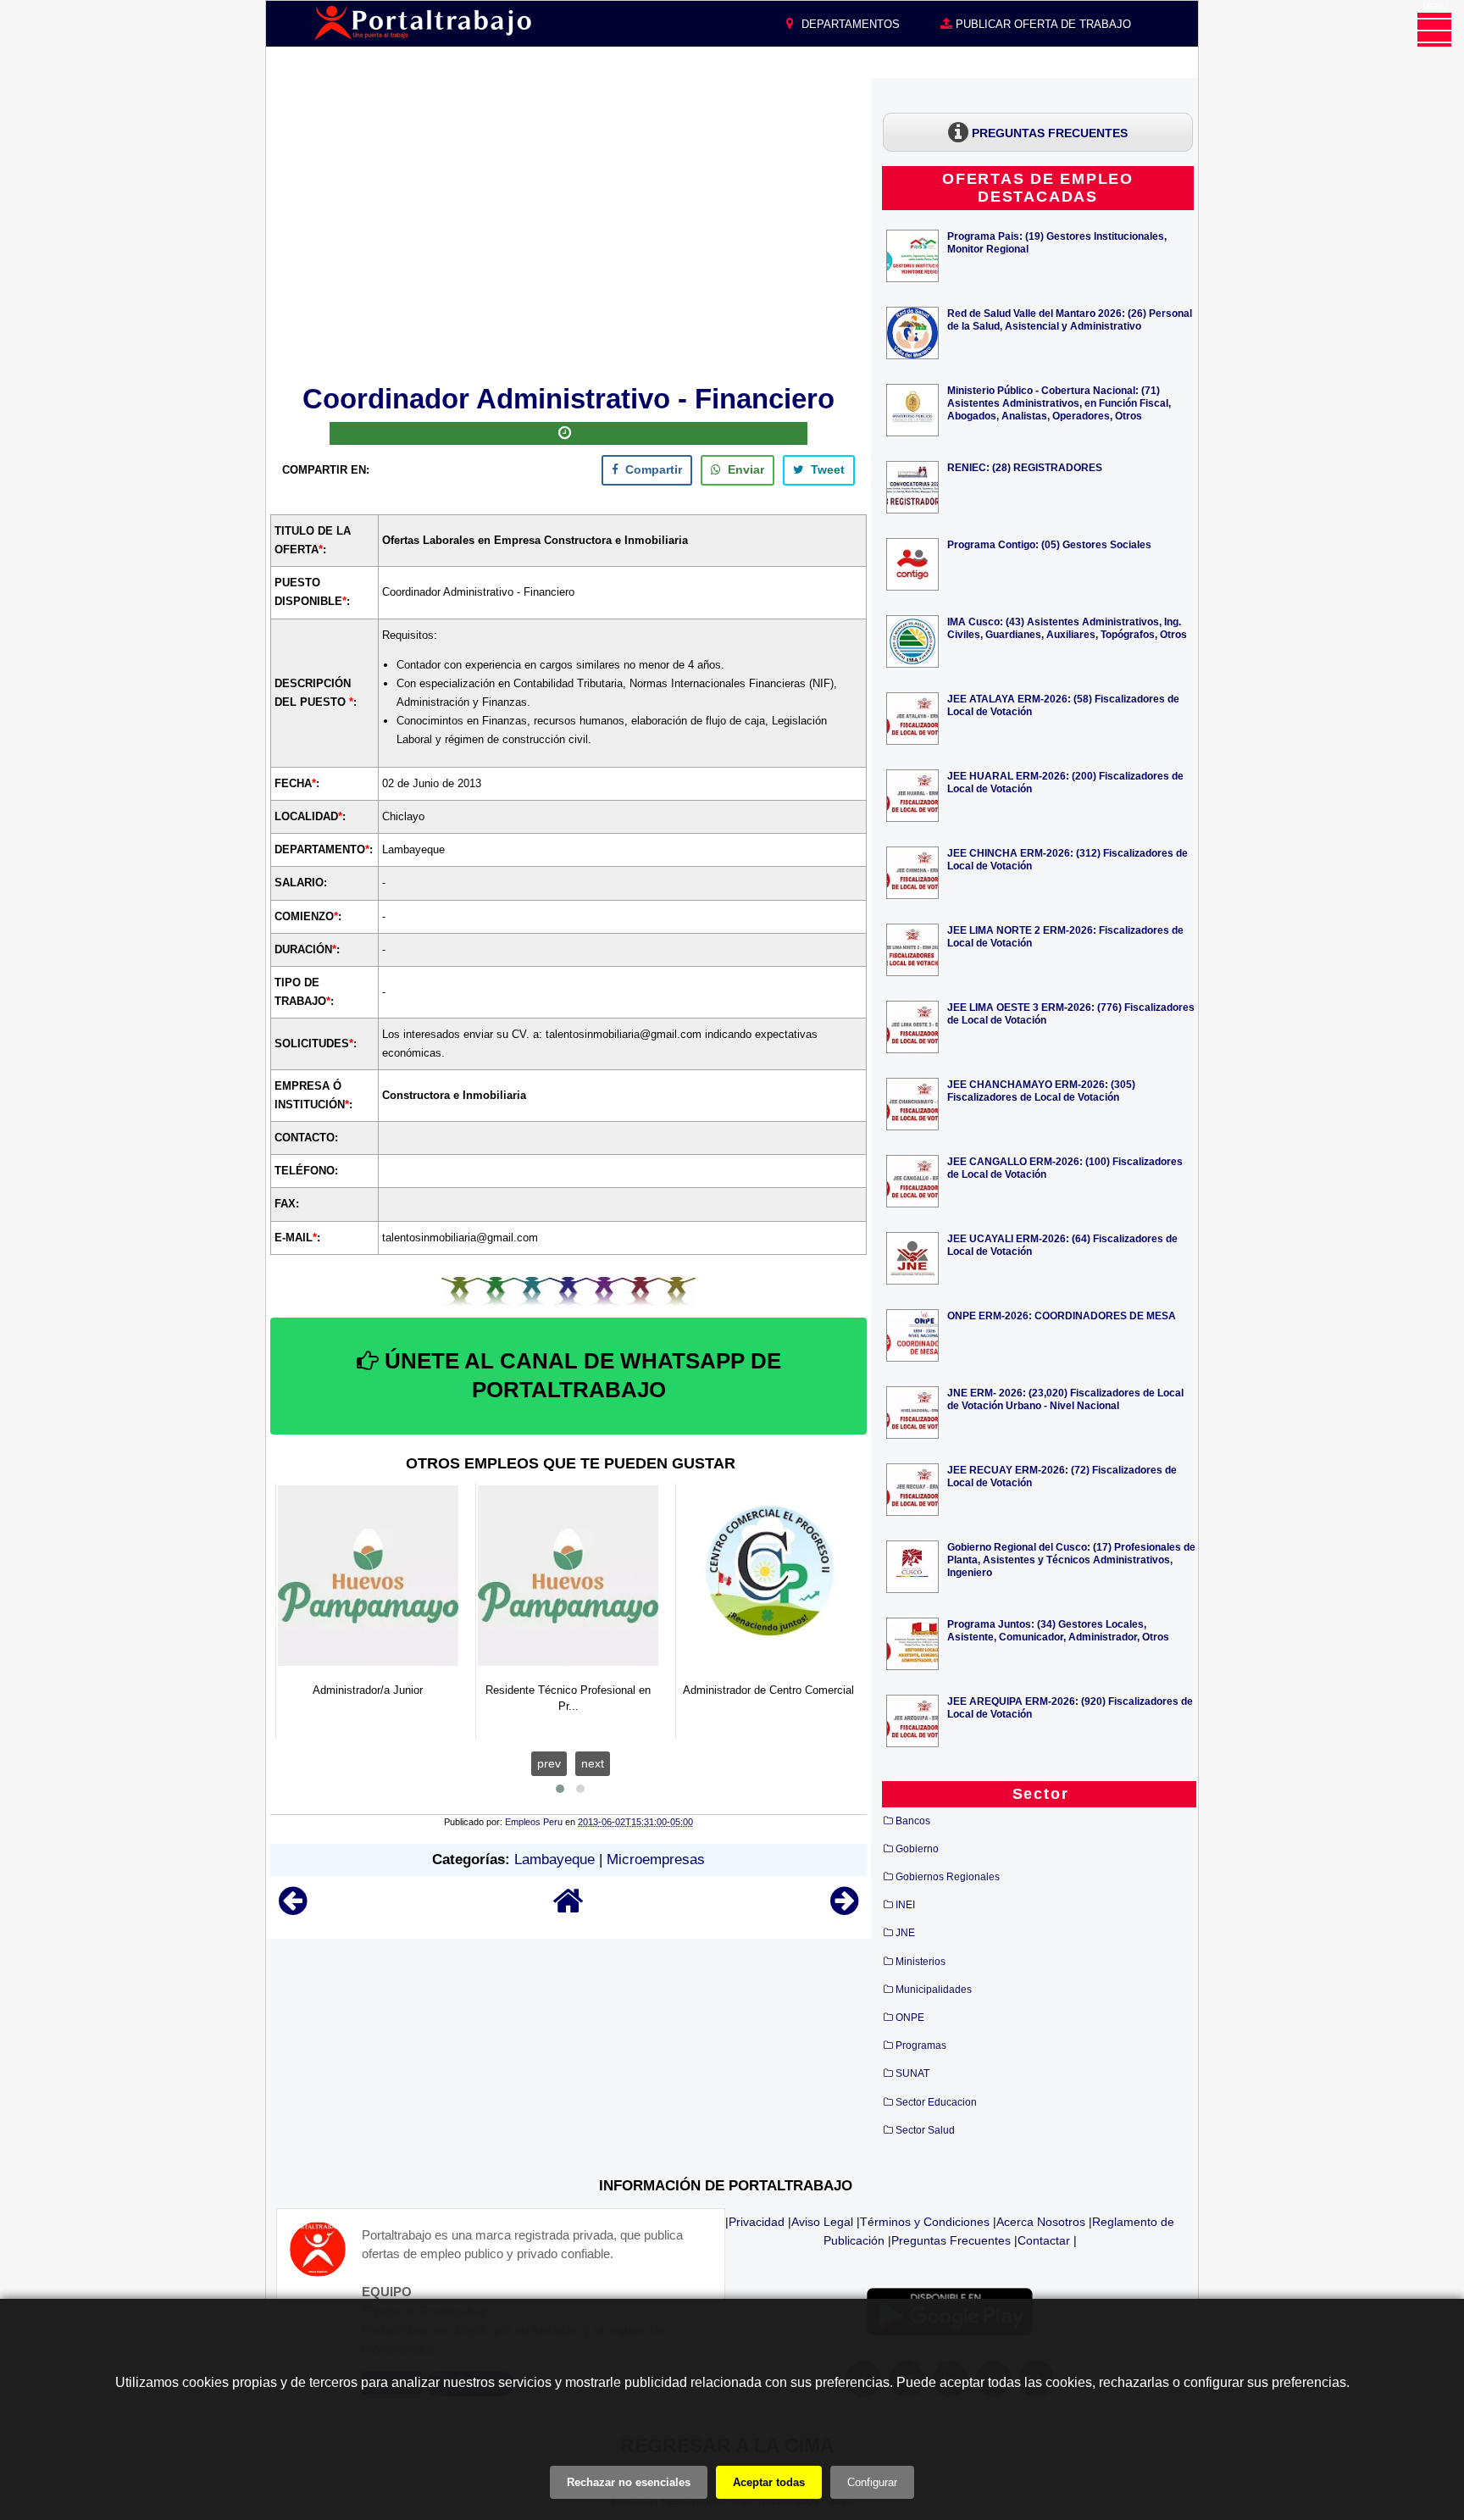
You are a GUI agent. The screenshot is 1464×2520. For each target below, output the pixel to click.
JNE (905, 1933)
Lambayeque (555, 1859)
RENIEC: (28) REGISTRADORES (1025, 467)
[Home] (568, 1909)
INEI (905, 1905)
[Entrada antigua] (844, 1909)
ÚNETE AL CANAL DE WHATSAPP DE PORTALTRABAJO (580, 1375)
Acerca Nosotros (1041, 2222)
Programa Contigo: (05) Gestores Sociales (1049, 544)
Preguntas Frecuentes (951, 2240)
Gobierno (917, 1849)
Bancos (913, 1821)
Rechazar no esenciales (629, 2482)
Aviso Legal (822, 2222)
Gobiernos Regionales (948, 1877)
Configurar (872, 2482)
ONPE (910, 2018)
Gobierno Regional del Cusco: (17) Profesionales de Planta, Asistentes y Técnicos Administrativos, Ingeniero (1071, 1560)
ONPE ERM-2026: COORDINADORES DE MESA (1062, 1316)
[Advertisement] (568, 228)
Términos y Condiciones (925, 2222)
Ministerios (921, 1962)
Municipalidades (934, 1990)
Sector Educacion (936, 2102)
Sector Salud (925, 2130)
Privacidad (757, 2222)
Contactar (1044, 2240)
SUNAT (912, 2073)
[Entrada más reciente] (293, 1909)
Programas (921, 2045)
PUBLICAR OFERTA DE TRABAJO (1042, 24)
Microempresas (656, 1859)
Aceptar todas (769, 2482)
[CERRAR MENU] (1434, 30)
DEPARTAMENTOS (849, 24)
